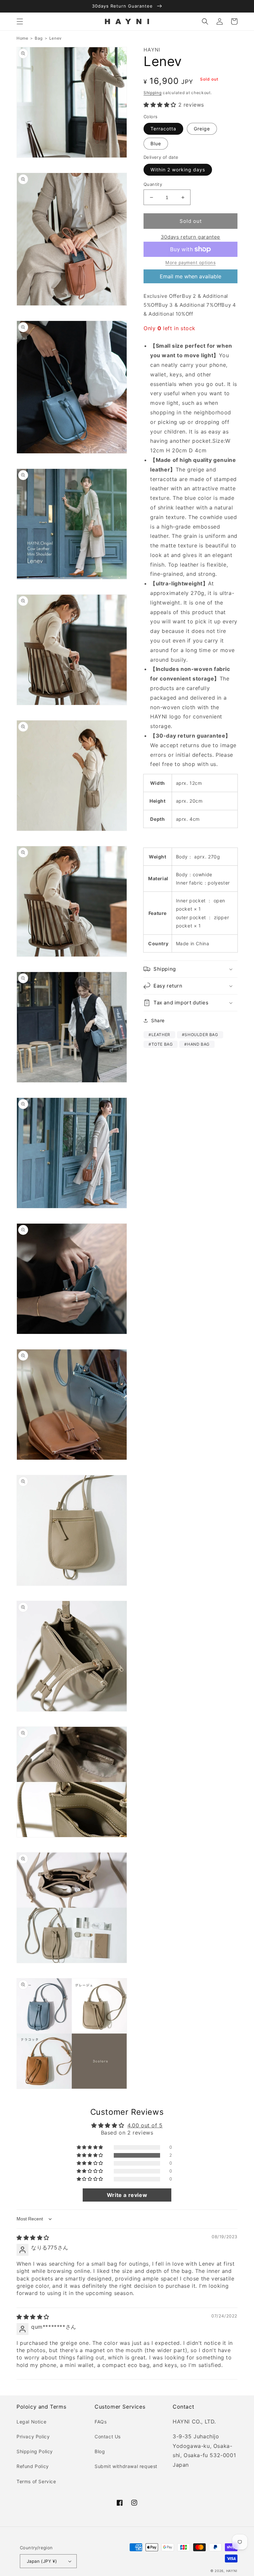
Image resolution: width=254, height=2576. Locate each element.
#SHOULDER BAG (200, 1035)
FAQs (101, 2422)
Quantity (153, 184)
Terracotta (163, 129)
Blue (156, 143)
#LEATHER (159, 1035)
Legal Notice (31, 2422)
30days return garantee (190, 237)
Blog (100, 2451)
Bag (39, 38)
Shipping (153, 93)
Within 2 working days (178, 170)
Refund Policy (33, 2466)
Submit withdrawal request (126, 2466)
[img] (33, 2238)
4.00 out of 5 (145, 2125)
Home (22, 38)
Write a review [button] (127, 2195)
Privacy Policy (33, 2437)
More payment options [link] (190, 262)
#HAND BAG (197, 1044)
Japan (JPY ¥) (42, 2561)
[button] (20, 21)
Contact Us (108, 2437)
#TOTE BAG (161, 1044)
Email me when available (190, 276)
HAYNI (232, 2571)
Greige (202, 129)
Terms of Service (36, 2481)
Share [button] (158, 1020)
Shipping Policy (35, 2451)
